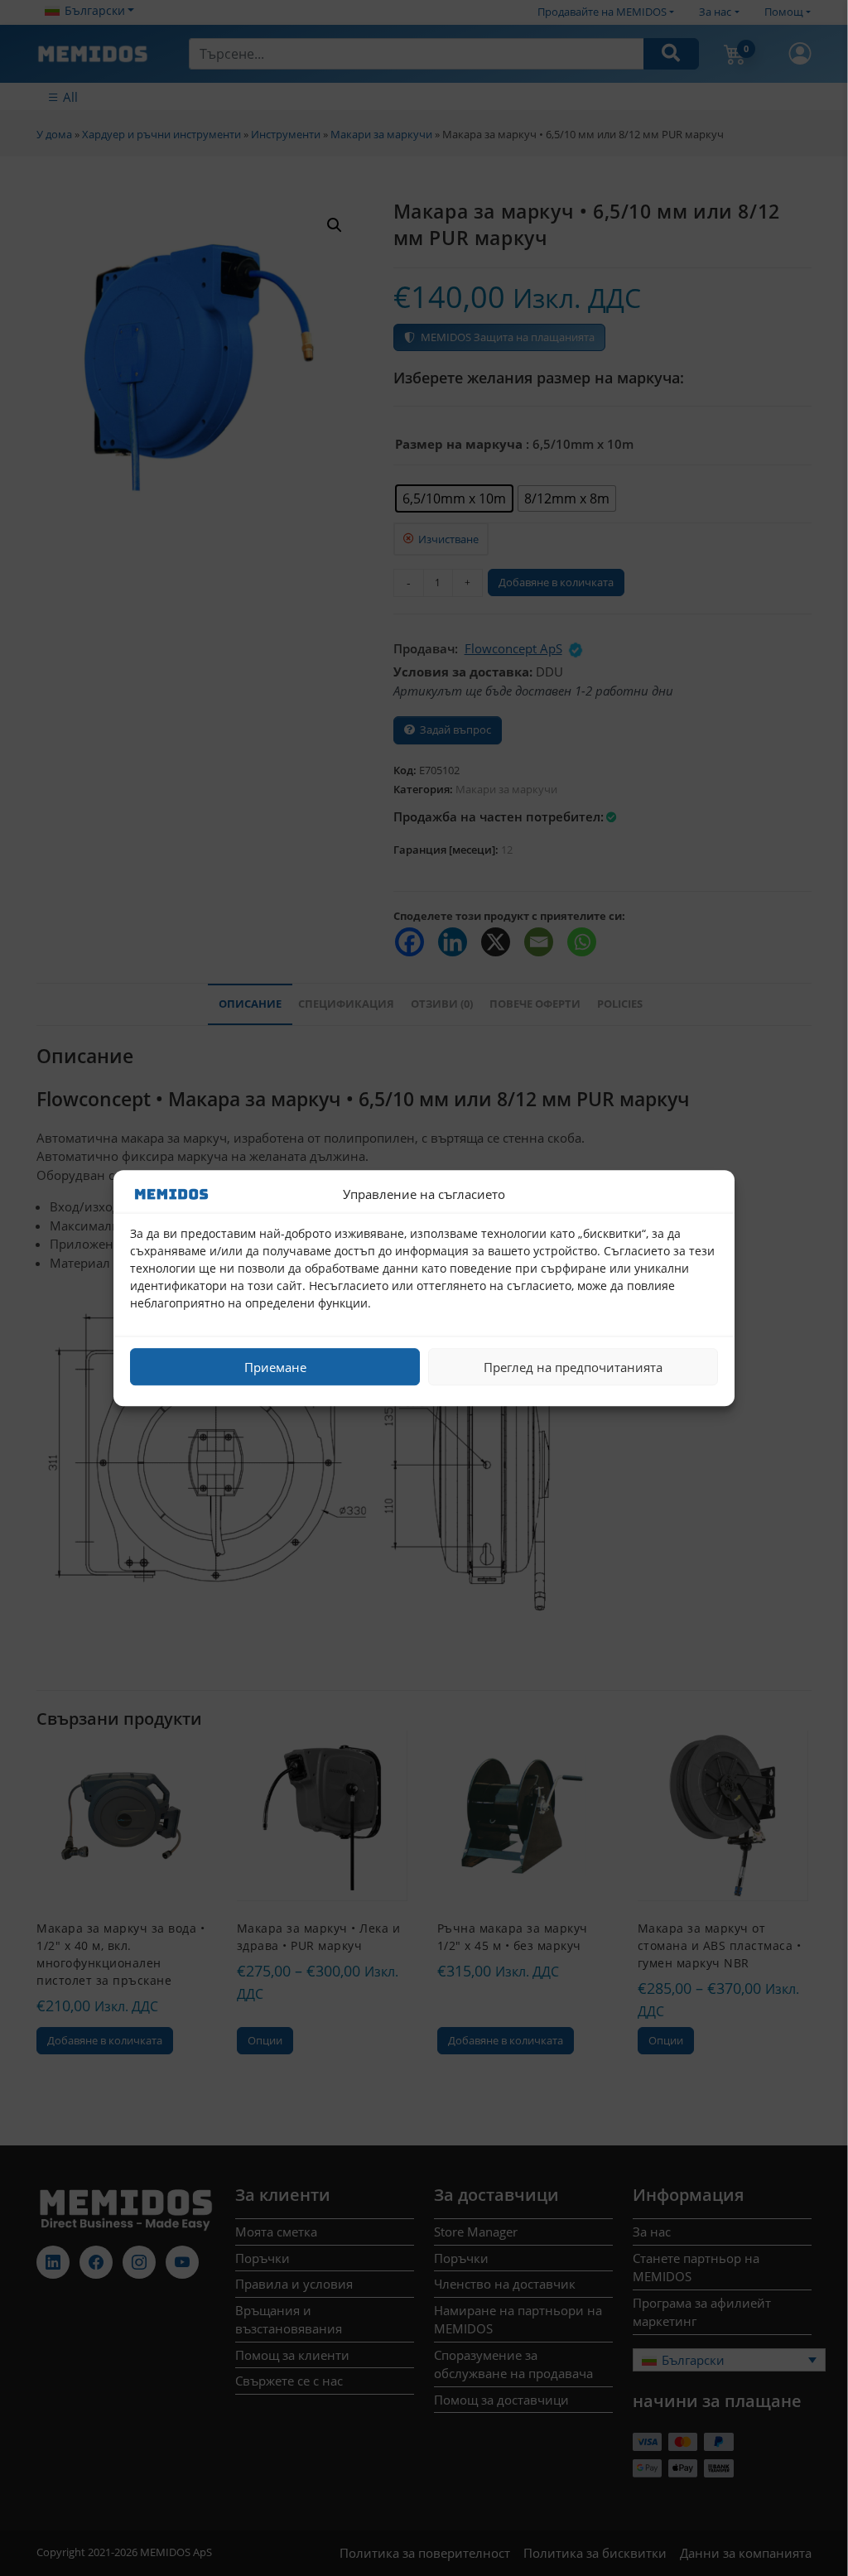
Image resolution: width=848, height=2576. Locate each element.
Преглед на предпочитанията (573, 1367)
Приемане (275, 1367)
